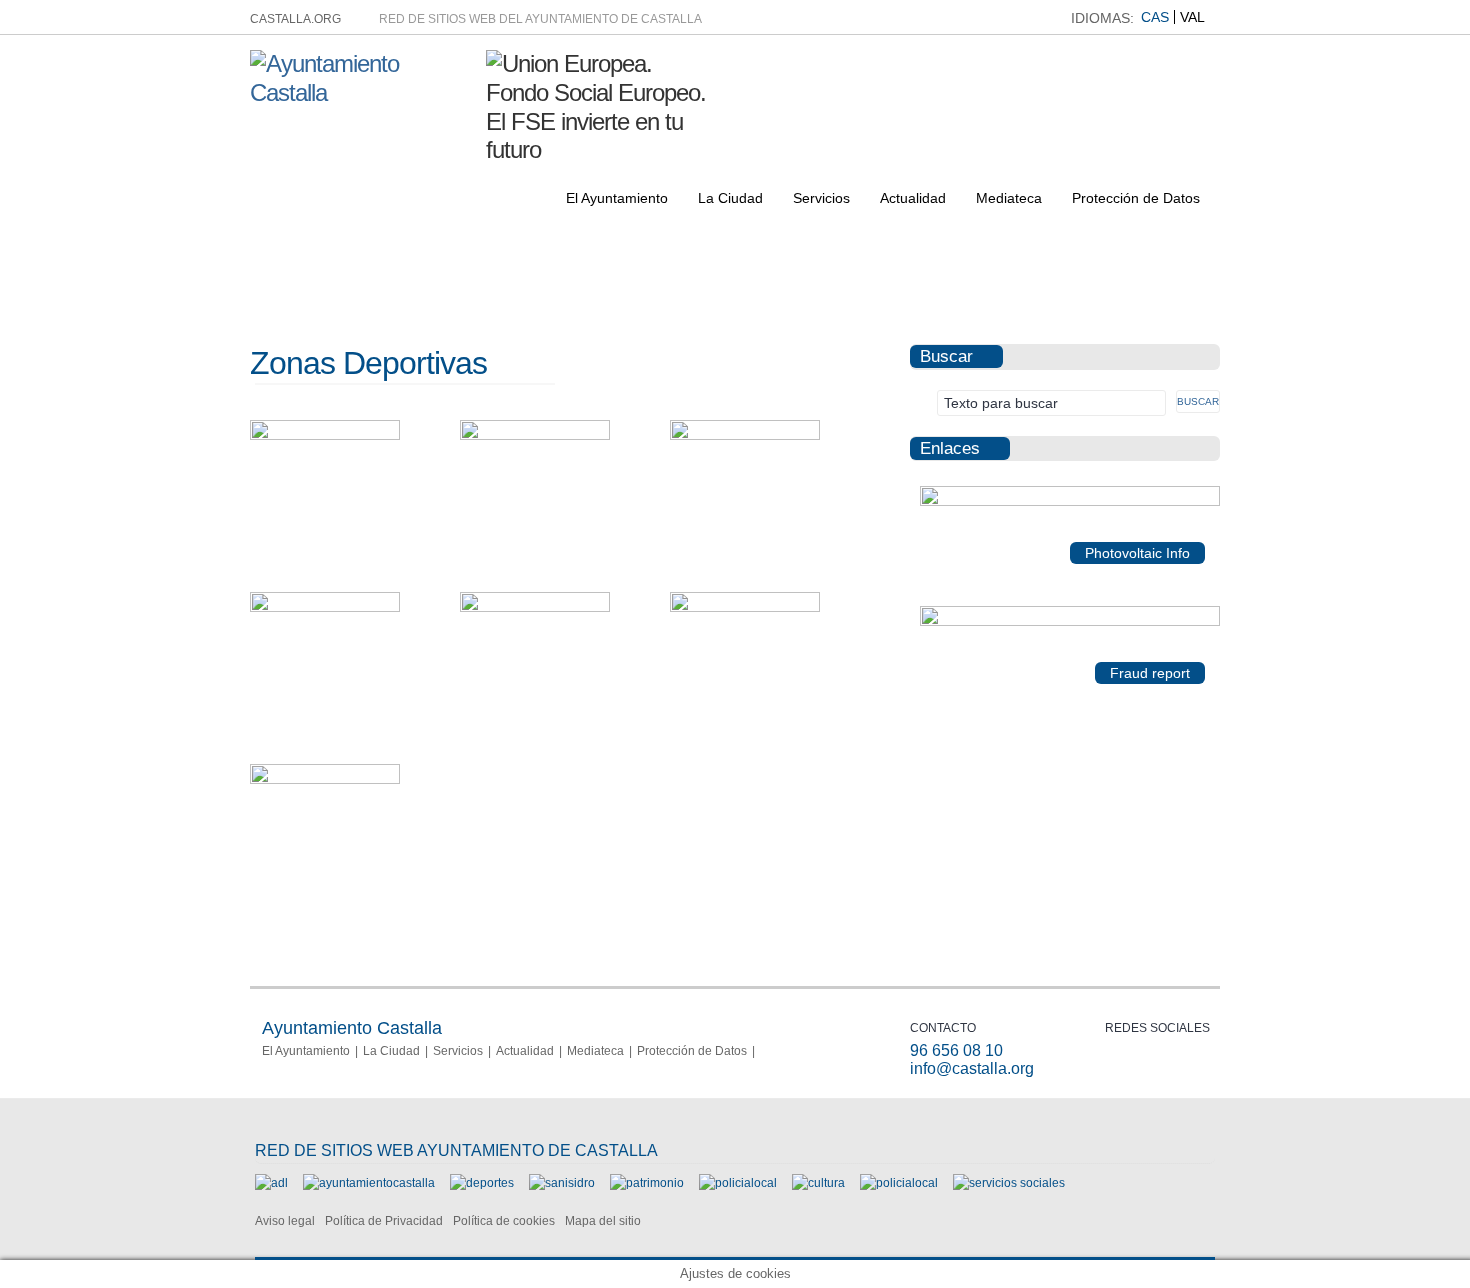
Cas (1155, 17)
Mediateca (1009, 198)
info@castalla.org (972, 1068)
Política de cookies (504, 1221)
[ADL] (271, 1183)
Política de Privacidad (384, 1221)
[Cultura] (818, 1183)
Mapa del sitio (603, 1221)
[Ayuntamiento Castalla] (360, 92)
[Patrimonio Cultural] (647, 1183)
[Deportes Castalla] (482, 1183)
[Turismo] (899, 1183)
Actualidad (913, 198)
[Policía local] (738, 1183)
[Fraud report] (1070, 622)
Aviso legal (285, 1221)
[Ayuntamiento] (369, 1183)
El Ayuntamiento (617, 198)
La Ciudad (730, 198)
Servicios (821, 198)
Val (1192, 17)
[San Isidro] (562, 1183)
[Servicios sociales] (1009, 1183)
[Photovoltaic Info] (1070, 502)
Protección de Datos (1136, 198)
